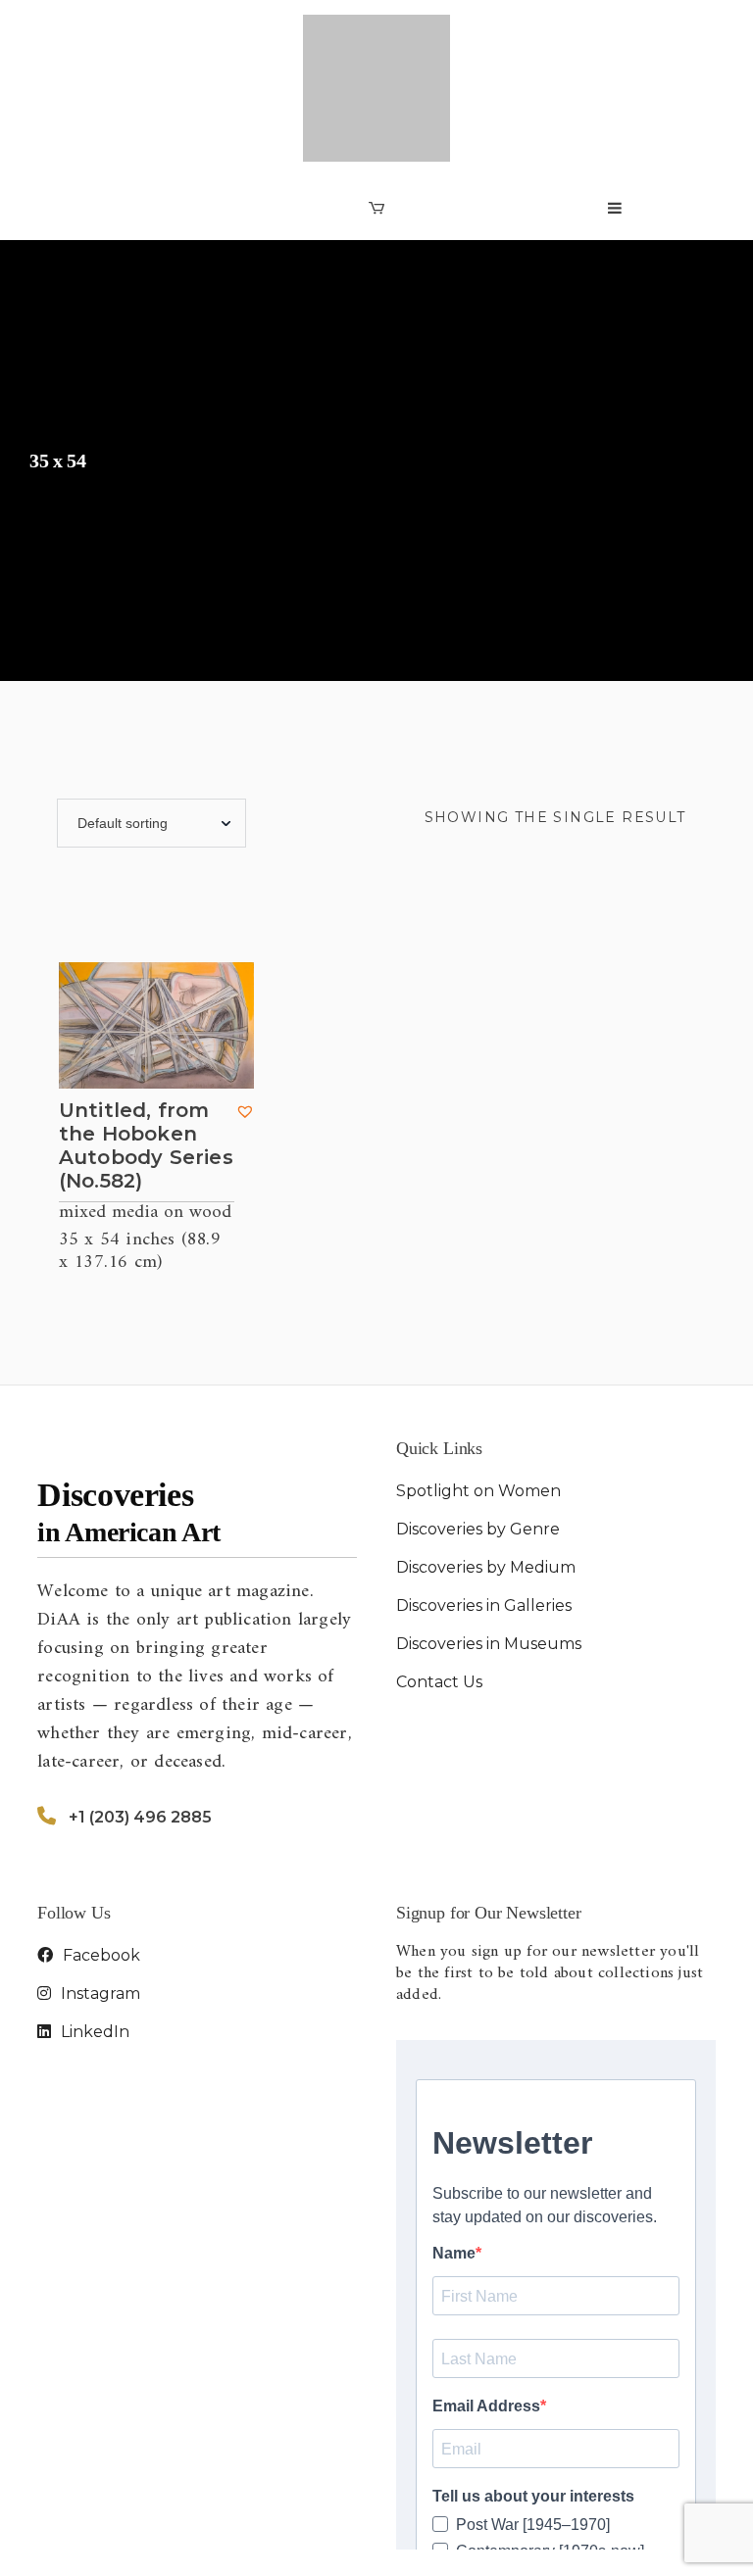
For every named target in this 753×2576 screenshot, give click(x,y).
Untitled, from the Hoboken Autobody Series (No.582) (146, 1045)
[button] (245, 1010)
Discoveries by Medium (486, 1466)
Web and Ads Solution (633, 2541)
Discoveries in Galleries (484, 1505)
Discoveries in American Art (199, 2541)
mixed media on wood (145, 1113)
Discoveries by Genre (478, 1428)
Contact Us (439, 1581)
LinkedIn (93, 1931)
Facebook (100, 1854)
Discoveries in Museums (489, 1543)
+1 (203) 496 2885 (140, 1716)
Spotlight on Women (478, 1390)
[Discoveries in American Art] (376, 38)
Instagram (99, 1893)
